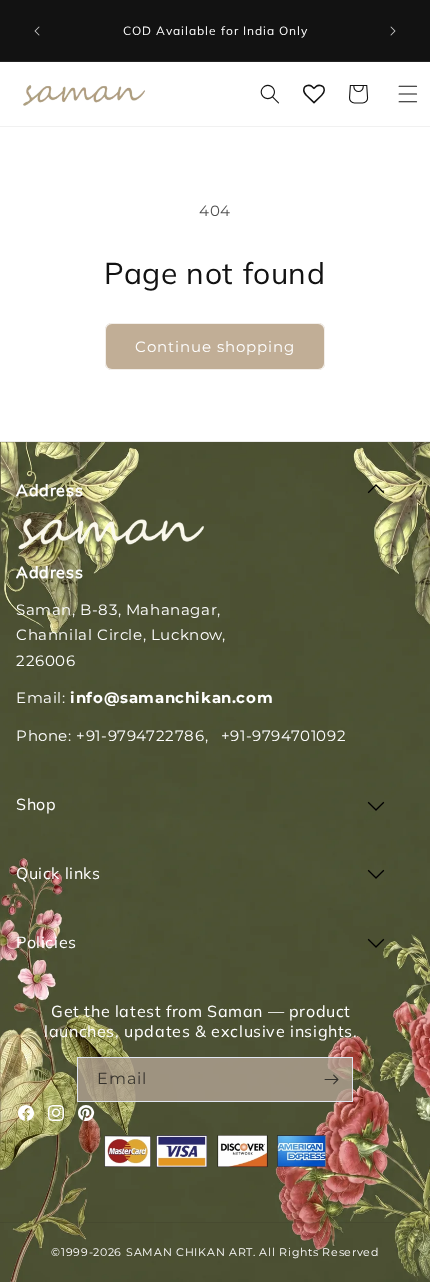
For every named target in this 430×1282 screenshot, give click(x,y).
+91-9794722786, (142, 735)
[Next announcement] (393, 31)
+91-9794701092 (283, 735)
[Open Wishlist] (314, 94)
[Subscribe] (331, 1079)
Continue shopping (215, 346)
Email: (144, 697)
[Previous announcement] (37, 31)
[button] (408, 94)
